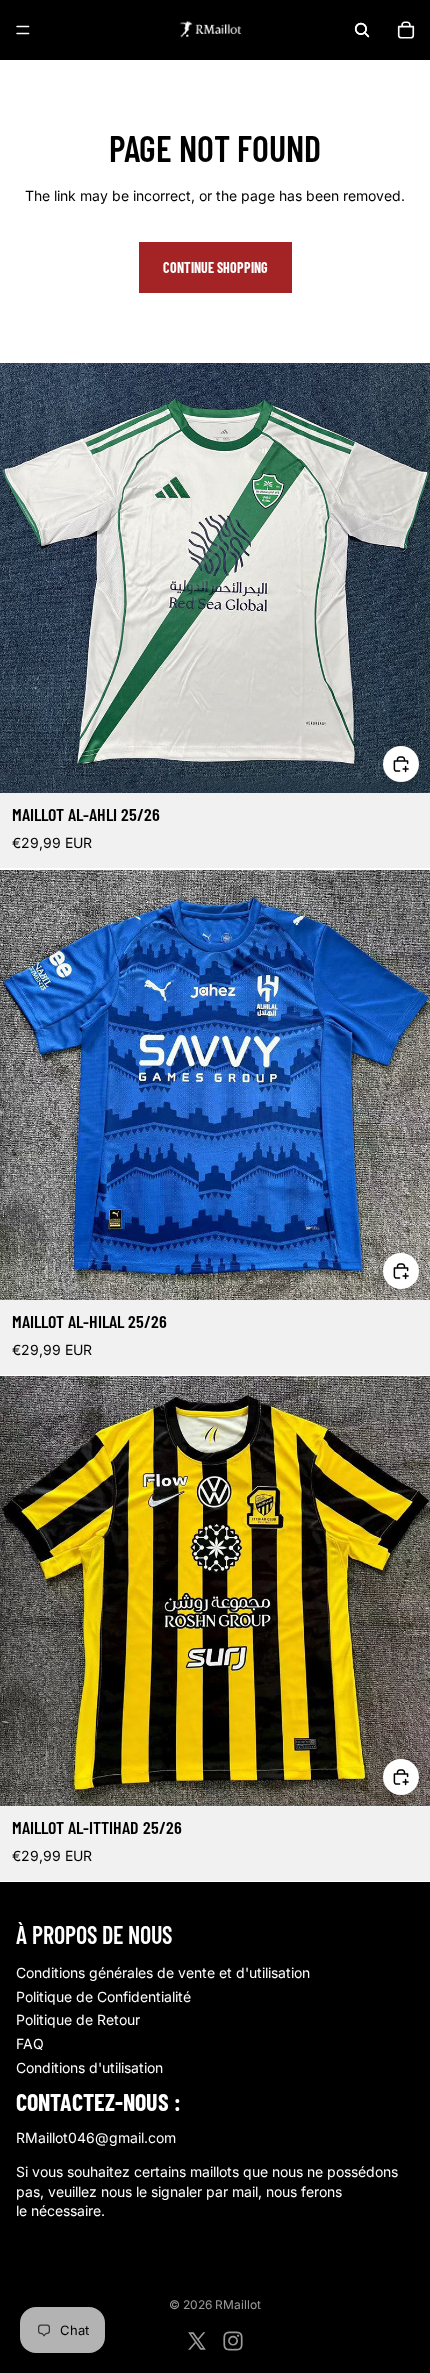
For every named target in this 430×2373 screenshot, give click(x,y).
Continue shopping (215, 267)
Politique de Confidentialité (103, 1996)
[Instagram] (233, 2341)
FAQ (30, 2043)
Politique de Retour (78, 2019)
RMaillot (238, 2304)
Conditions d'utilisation (89, 2067)
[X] (197, 2341)
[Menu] (23, 30)
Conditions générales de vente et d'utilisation (163, 1972)
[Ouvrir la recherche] (362, 30)
